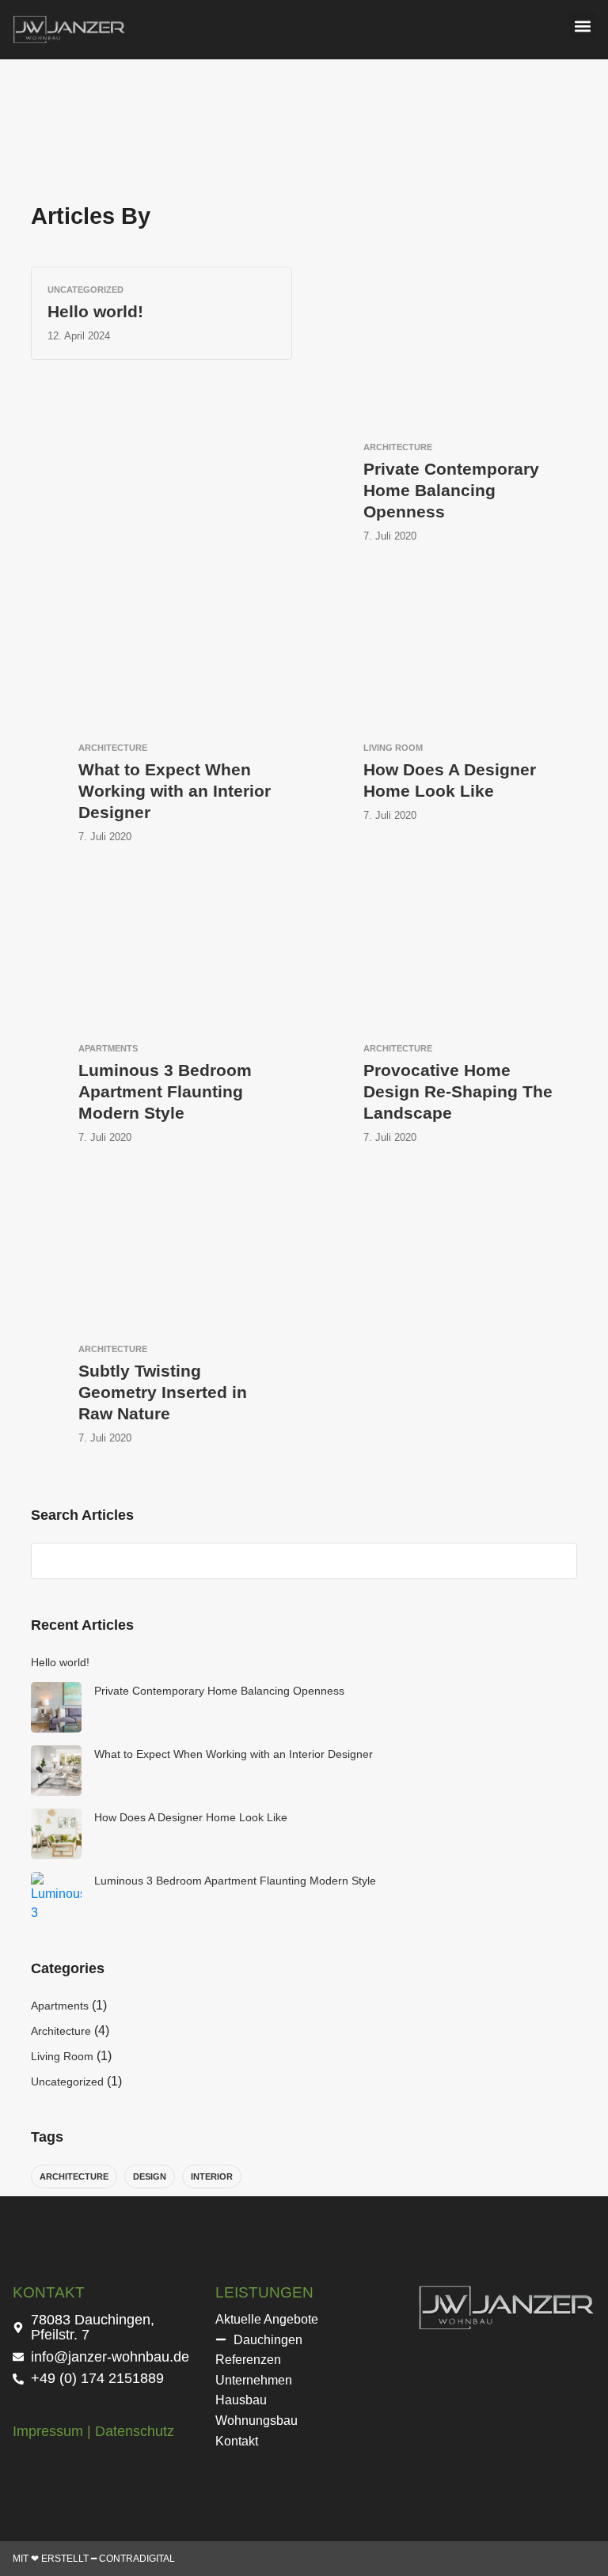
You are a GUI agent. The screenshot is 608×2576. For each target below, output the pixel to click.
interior (212, 2176)
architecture (74, 2176)
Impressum (48, 2431)
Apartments (60, 2006)
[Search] (557, 1561)
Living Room (62, 2056)
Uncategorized (67, 2082)
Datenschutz (135, 2431)
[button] (582, 26)
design (150, 2176)
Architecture (61, 2031)
